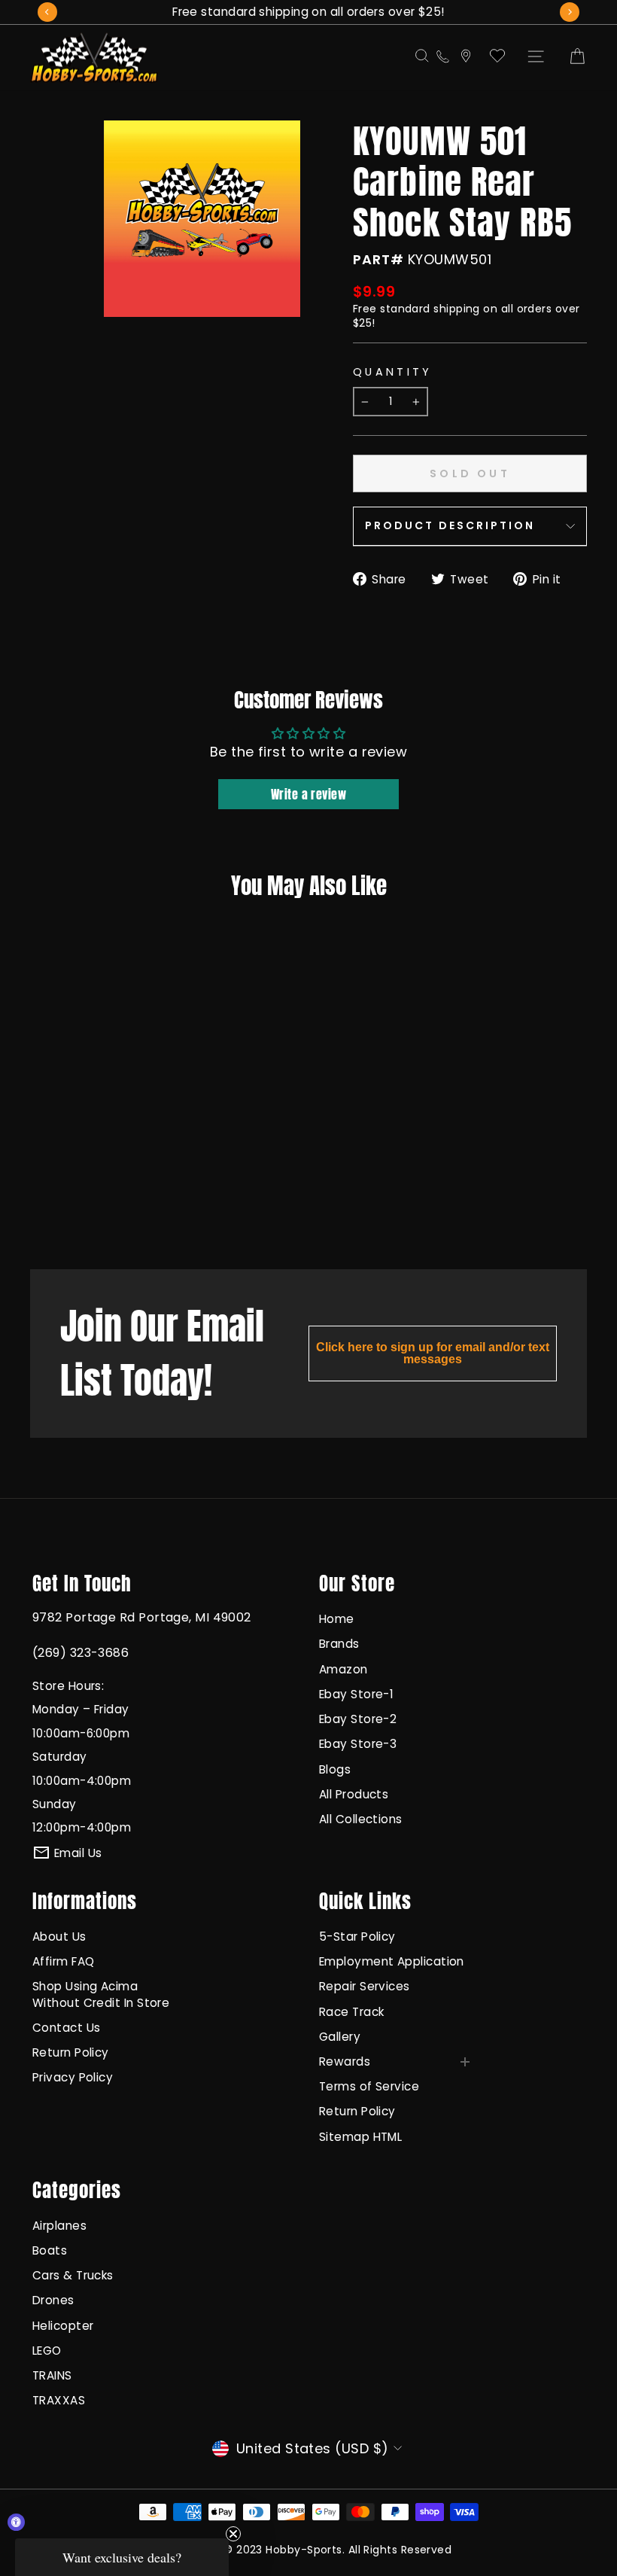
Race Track (352, 2012)
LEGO (47, 2351)
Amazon (343, 1669)
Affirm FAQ (64, 1961)
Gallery (340, 2037)
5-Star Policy (357, 1937)
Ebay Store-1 (356, 1694)
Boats (50, 2250)
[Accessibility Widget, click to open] (16, 2522)
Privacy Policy (73, 2077)
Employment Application (392, 1961)
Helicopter (63, 2326)
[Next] (570, 12)
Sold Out (75, 1197)
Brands (339, 1644)
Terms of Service (369, 2086)
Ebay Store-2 (358, 1719)
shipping (457, 309)
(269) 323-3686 (81, 1653)
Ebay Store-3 (358, 1744)
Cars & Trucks (73, 2275)
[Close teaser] (233, 2534)
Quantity (393, 372)
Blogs (335, 1769)
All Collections (361, 1819)
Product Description (450, 525)
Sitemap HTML (360, 2137)
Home (337, 1619)
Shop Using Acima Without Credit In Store (101, 1994)
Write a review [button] (308, 794)
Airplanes (59, 2226)
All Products (354, 1794)
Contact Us (67, 2028)
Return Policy (71, 2052)
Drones (53, 2300)
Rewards (345, 2061)
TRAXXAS (59, 2400)
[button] (122, 2557)
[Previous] (47, 12)
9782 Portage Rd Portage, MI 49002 (142, 1617)
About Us (59, 1937)
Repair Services (365, 1986)
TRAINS (52, 2375)
